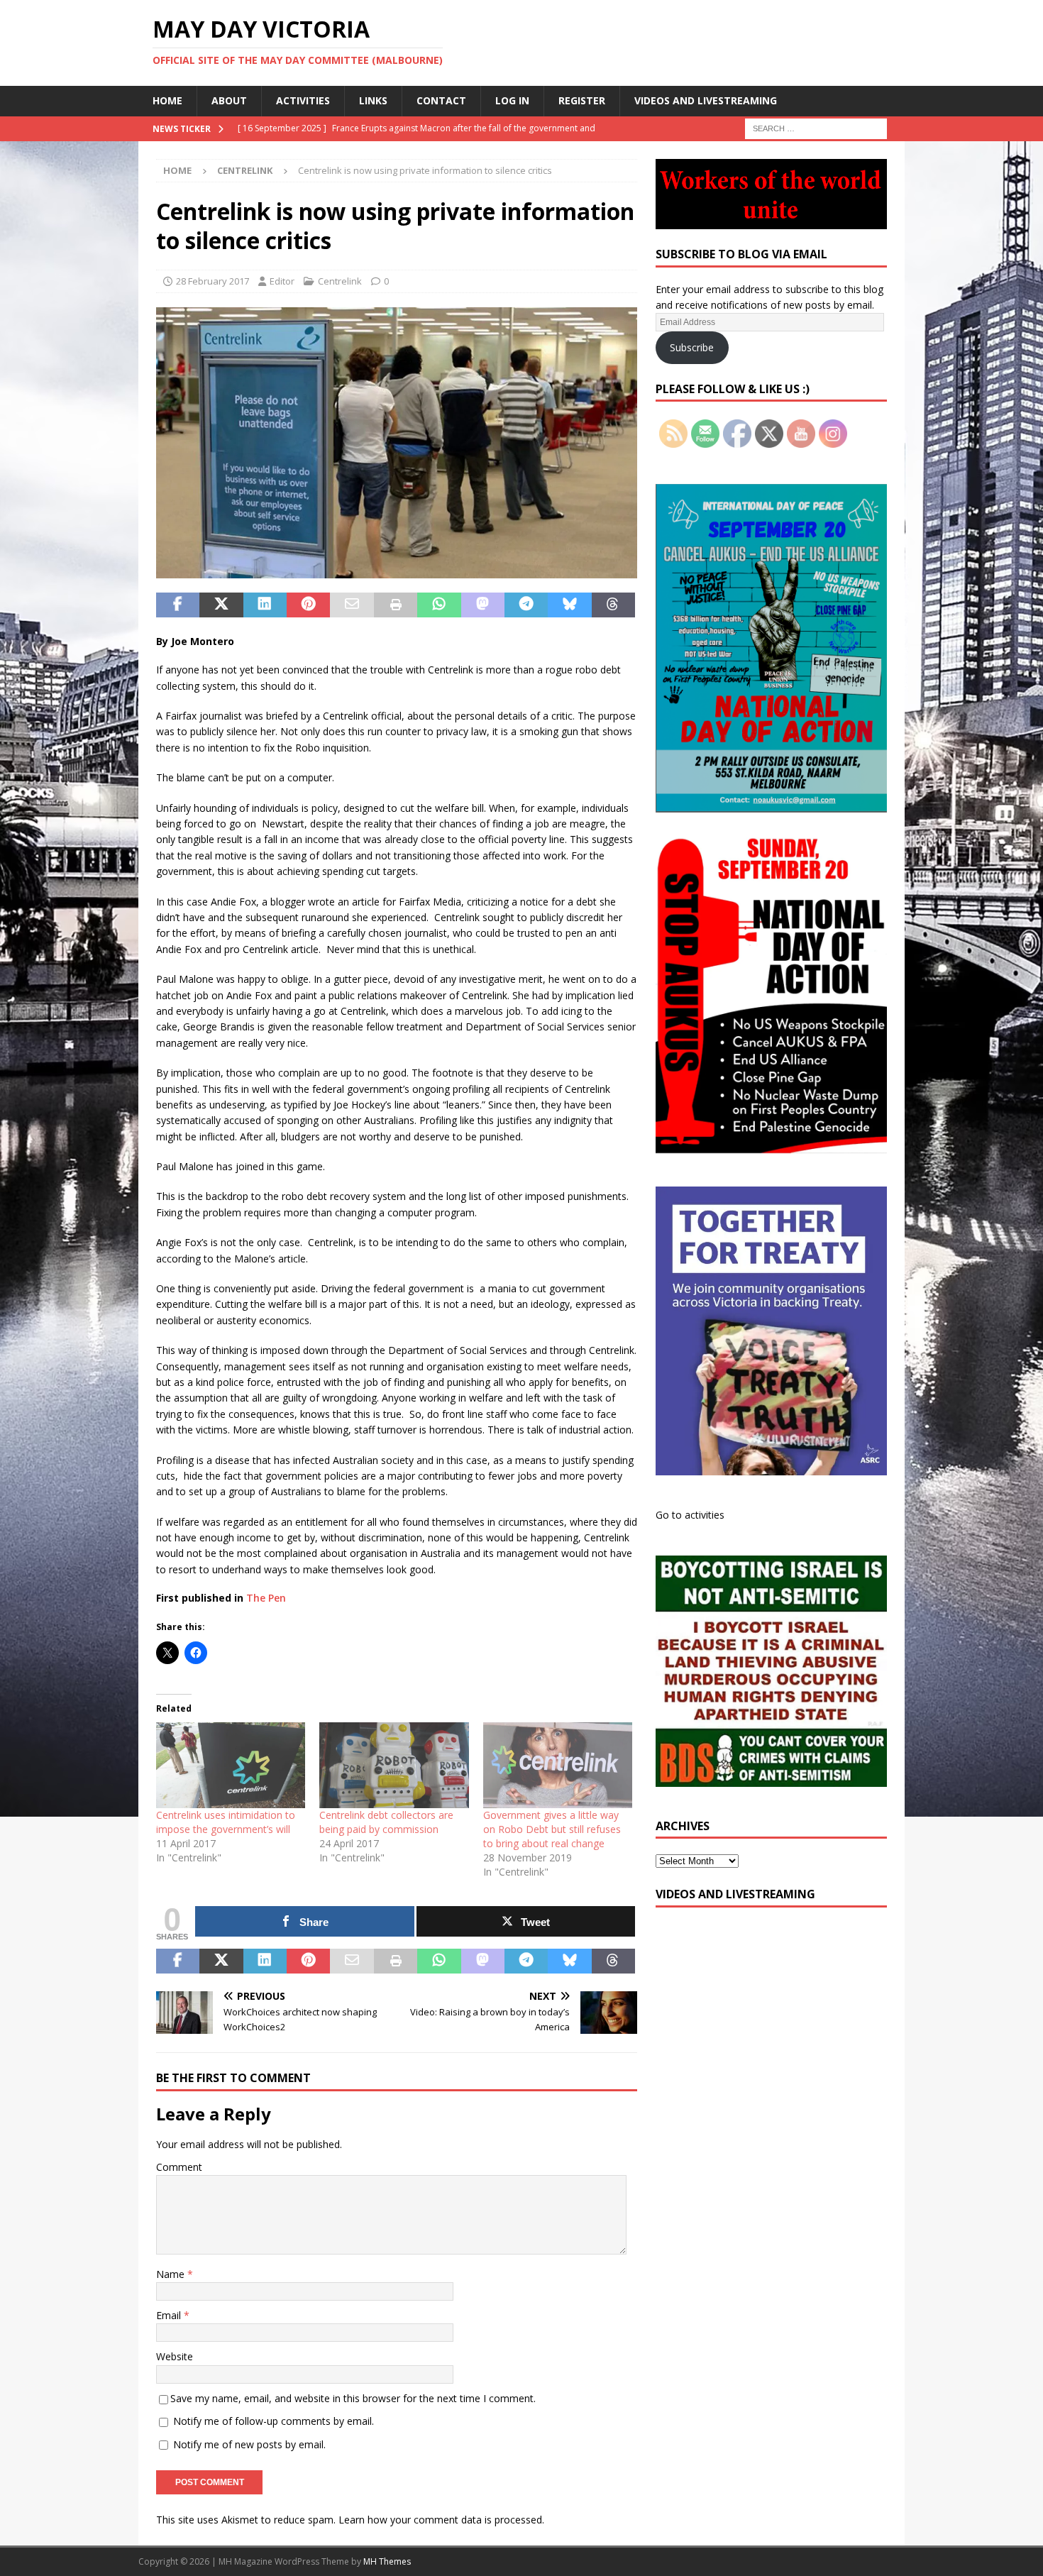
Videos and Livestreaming (706, 100)
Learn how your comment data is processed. (441, 2520)
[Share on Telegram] (526, 605)
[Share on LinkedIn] (265, 605)
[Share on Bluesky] (569, 605)
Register (582, 100)
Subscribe (692, 347)
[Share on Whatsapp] (439, 605)
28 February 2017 (213, 281)
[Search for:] (816, 127)
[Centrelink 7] (397, 569)
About (229, 100)
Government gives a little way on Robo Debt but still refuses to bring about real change (552, 1829)
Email (170, 2315)
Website (175, 2356)
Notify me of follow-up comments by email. (274, 2421)
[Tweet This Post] (221, 605)
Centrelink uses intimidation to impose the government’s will (226, 1822)
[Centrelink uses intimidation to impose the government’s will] (231, 1765)
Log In (512, 100)
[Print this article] (396, 605)
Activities (303, 100)
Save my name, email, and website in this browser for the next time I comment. (353, 2398)
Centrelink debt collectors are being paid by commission (386, 1822)
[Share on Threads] (613, 605)
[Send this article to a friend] (352, 605)
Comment (179, 2167)
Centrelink (340, 281)
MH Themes (387, 2561)
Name (172, 2274)
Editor (282, 281)
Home (167, 100)
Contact (441, 100)
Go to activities (690, 1515)
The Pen (266, 1598)
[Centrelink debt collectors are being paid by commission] (394, 1765)
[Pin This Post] (308, 605)
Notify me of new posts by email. (249, 2444)
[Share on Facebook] (178, 605)
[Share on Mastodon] (483, 605)
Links (373, 100)
